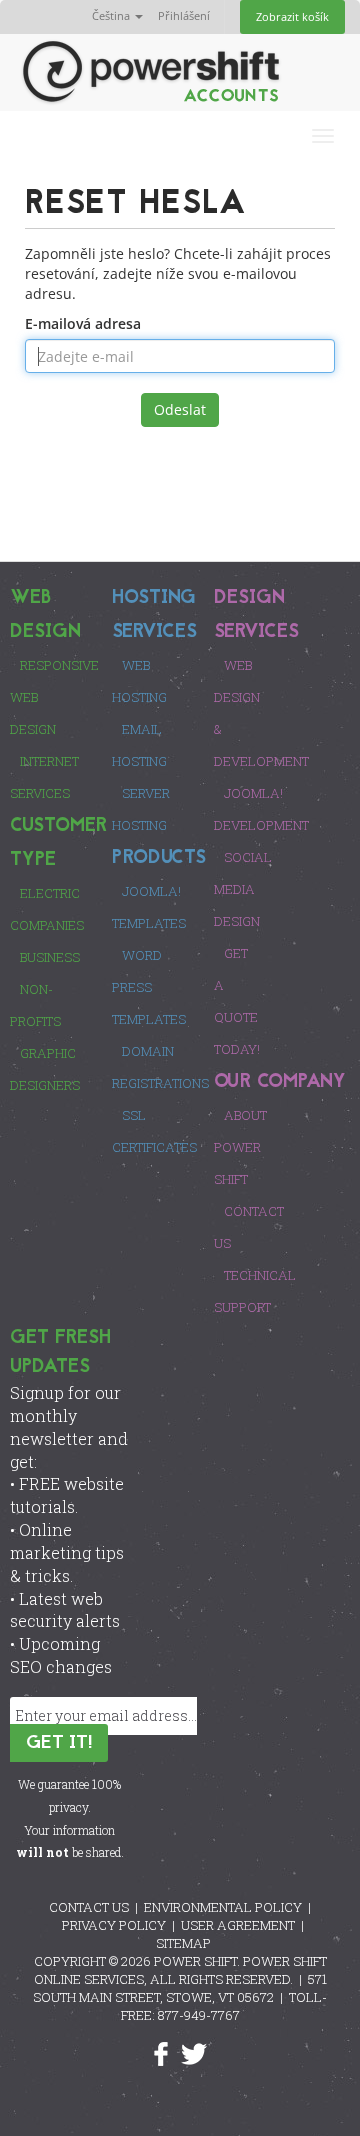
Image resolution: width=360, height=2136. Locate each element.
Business (50, 957)
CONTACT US (89, 1907)
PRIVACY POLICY (114, 1925)
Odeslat (180, 409)
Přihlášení (184, 15)
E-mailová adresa (83, 323)
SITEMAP (183, 1943)
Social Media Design (243, 889)
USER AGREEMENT (238, 1925)
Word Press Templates (149, 987)
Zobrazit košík (292, 16)
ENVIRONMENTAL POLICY (223, 1907)
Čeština (112, 15)
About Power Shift (240, 1147)
